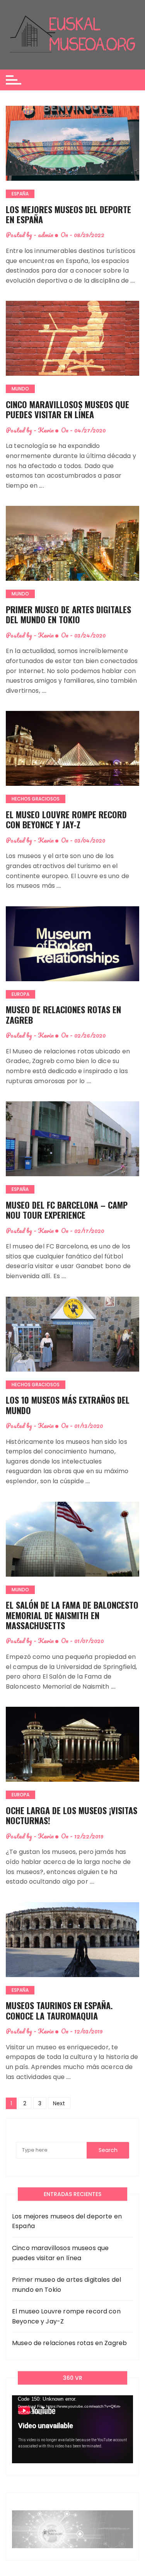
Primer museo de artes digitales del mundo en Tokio (68, 614)
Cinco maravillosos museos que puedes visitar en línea (67, 409)
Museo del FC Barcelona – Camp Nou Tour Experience (67, 1210)
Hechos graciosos (36, 799)
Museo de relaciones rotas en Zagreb (63, 1014)
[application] (72, 2429)
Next (59, 2103)
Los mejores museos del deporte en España (68, 214)
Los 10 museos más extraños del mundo (68, 1405)
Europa (20, 994)
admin (46, 235)
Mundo (20, 389)
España (20, 194)
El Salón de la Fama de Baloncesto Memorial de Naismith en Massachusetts (72, 1615)
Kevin (46, 430)
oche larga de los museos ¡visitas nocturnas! (72, 1815)
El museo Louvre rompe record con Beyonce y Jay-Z (66, 819)
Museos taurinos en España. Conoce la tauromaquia (59, 2010)
